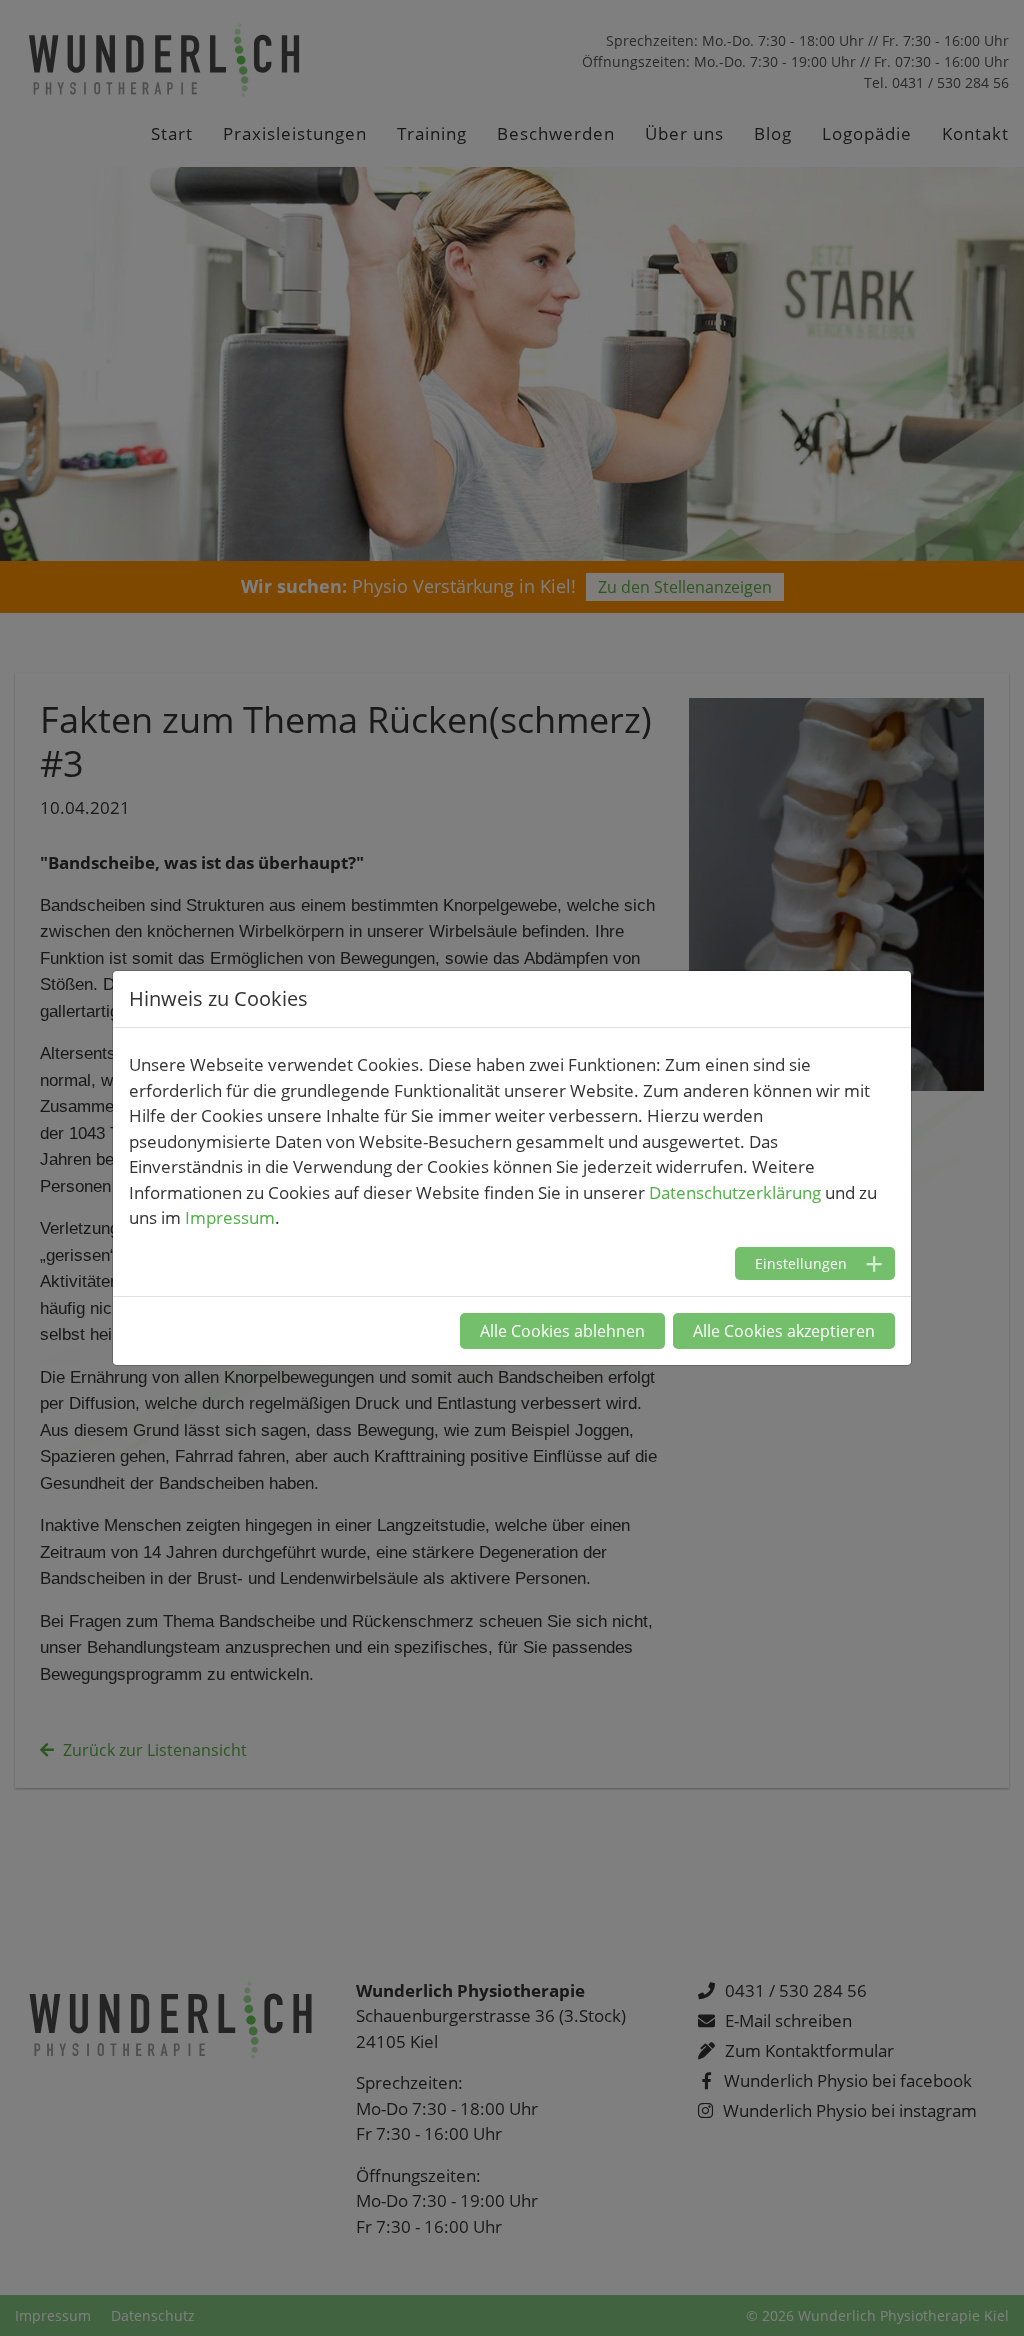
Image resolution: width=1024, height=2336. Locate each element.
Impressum (230, 1217)
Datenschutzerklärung (735, 1192)
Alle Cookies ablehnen (562, 1331)
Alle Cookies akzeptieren (784, 1331)
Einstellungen (801, 1263)
